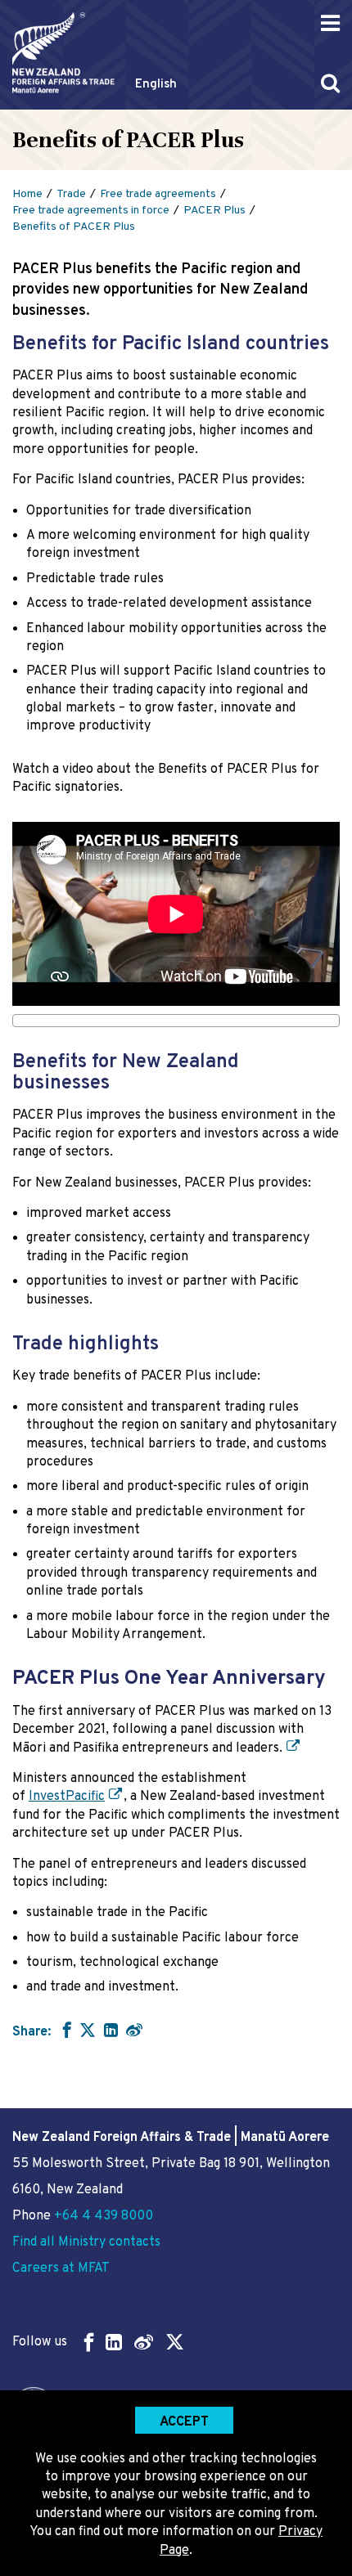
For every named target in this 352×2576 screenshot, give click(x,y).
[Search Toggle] (330, 83)
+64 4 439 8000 (104, 2216)
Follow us (40, 2342)
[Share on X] (88, 2030)
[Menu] (330, 23)
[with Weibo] (134, 2030)
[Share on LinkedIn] (111, 2030)
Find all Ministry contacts (86, 2242)
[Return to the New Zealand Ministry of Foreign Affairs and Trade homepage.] (63, 53)
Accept (184, 2422)
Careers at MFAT (61, 2269)
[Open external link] (292, 1748)
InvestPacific (67, 1797)
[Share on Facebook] (65, 2030)
